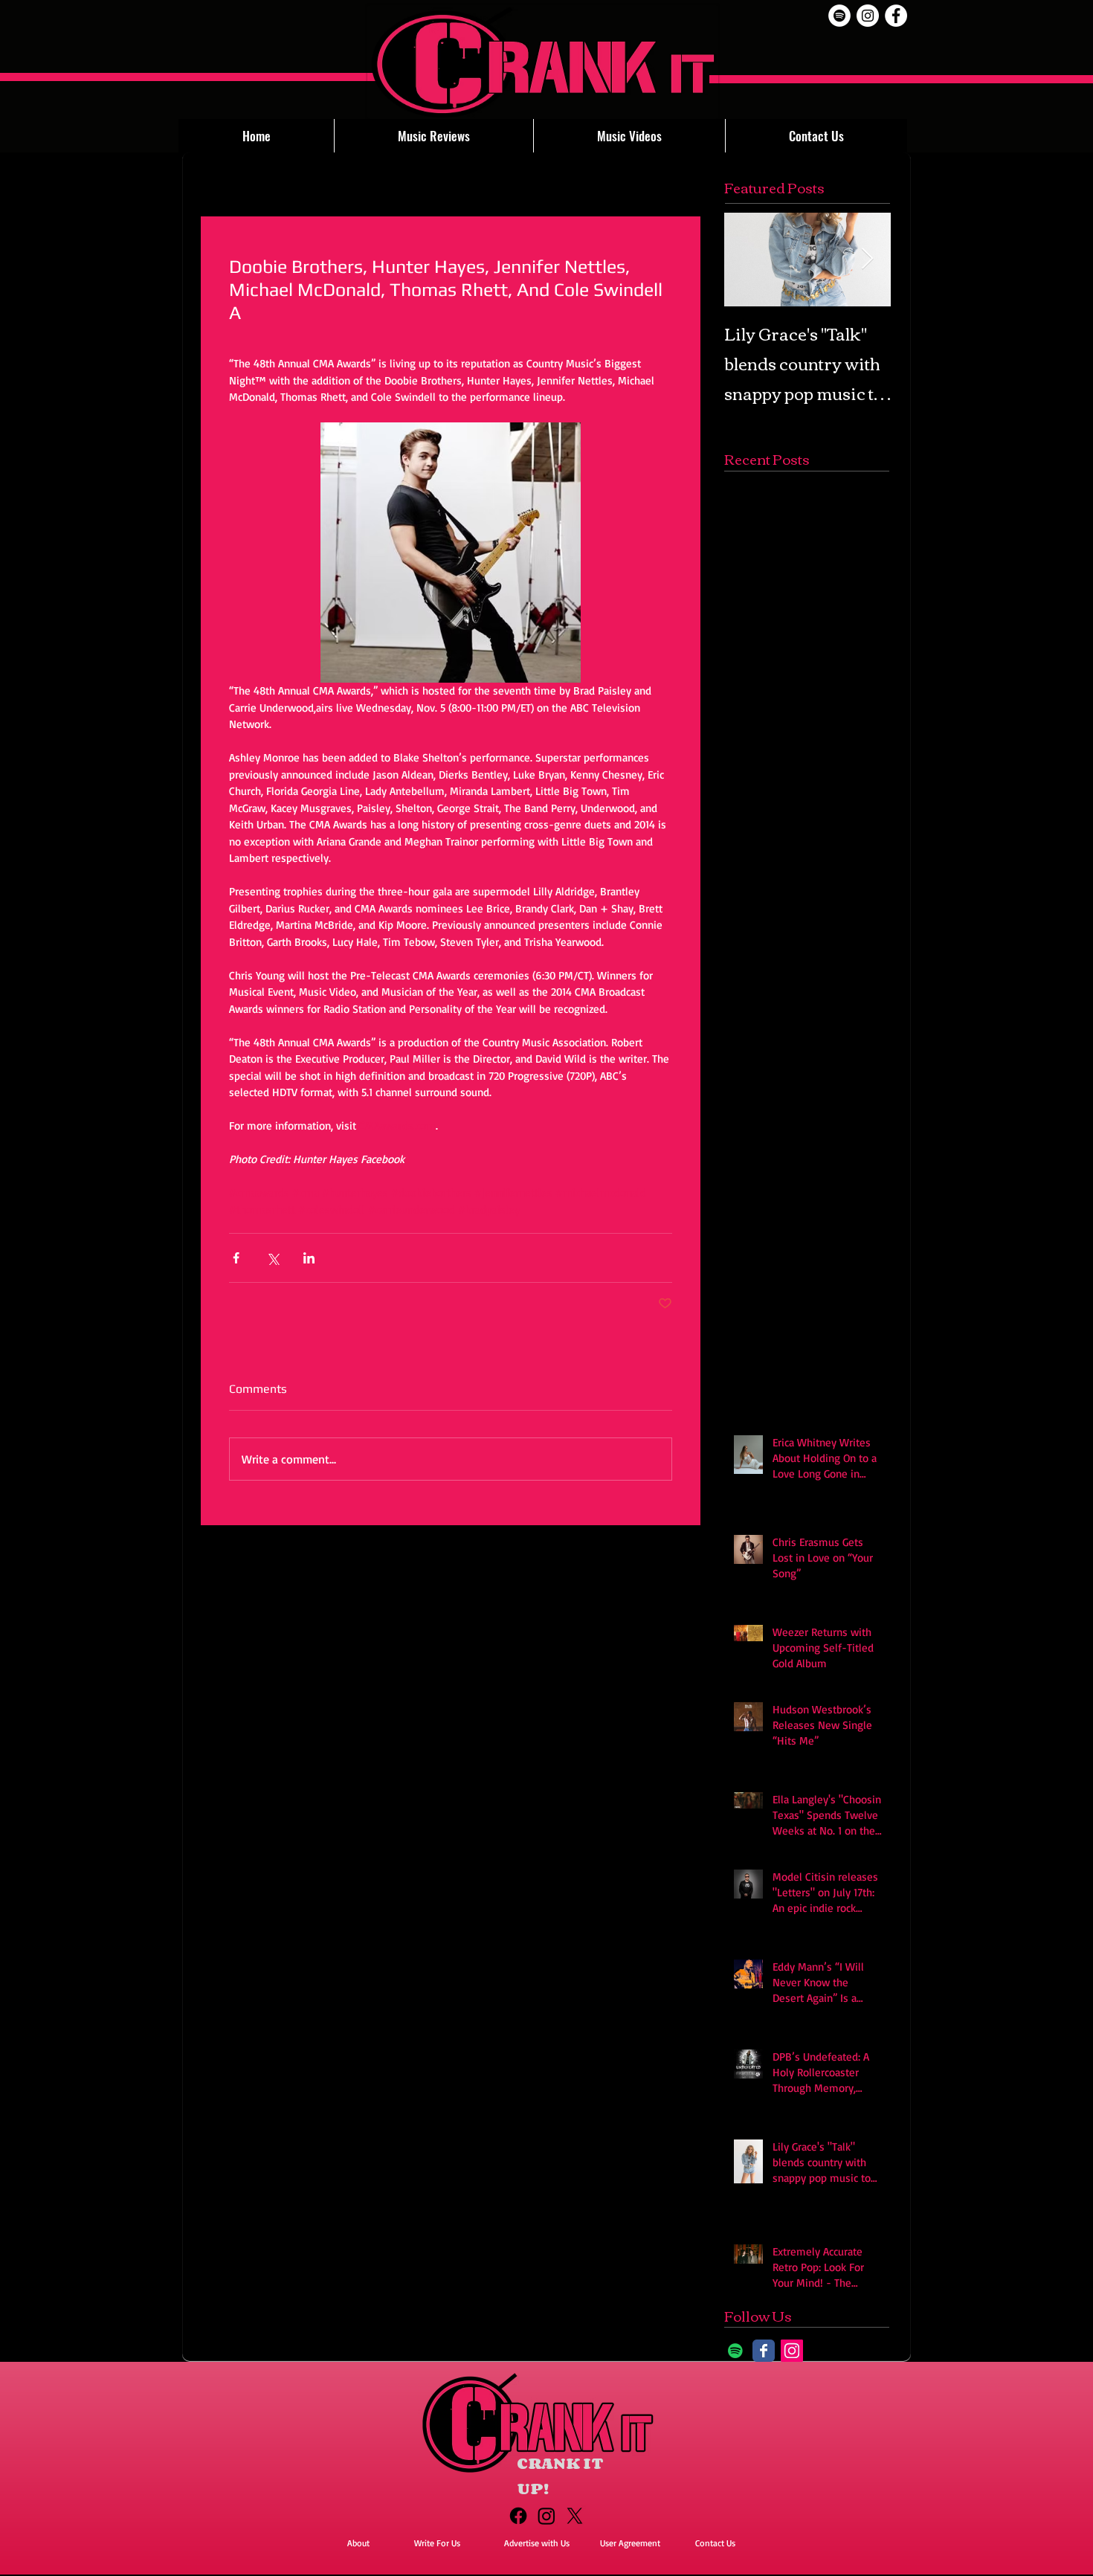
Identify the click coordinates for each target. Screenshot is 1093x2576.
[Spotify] (839, 16)
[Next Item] (867, 259)
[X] (575, 2516)
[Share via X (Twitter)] (273, 1258)
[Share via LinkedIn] (309, 1258)
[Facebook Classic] (764, 2351)
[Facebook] (518, 2516)
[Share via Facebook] (236, 1258)
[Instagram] (792, 2351)
